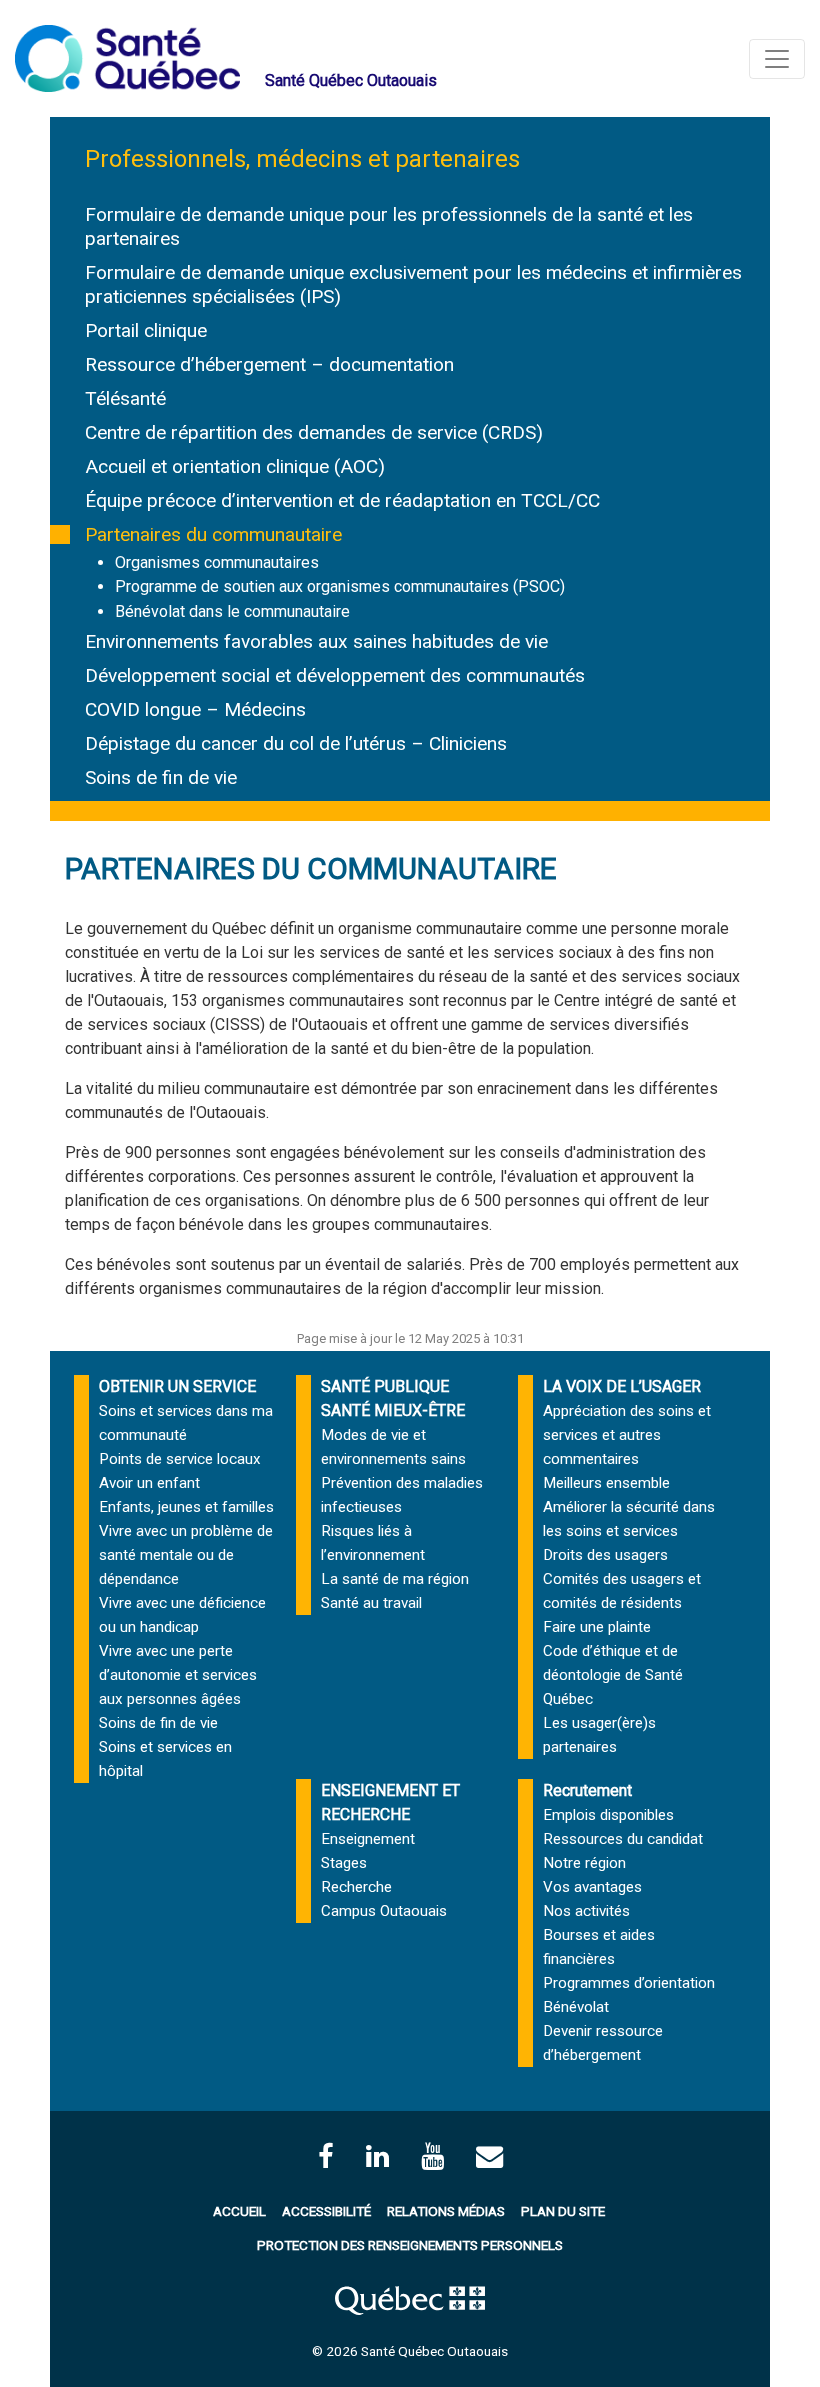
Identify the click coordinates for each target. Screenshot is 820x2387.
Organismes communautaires (217, 562)
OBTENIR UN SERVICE (177, 1386)
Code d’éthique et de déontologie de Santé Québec (613, 1675)
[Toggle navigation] (777, 59)
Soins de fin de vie (161, 777)
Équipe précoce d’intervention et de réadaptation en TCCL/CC (342, 500)
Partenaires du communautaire (213, 534)
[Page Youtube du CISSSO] (432, 2156)
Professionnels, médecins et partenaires (302, 159)
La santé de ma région (395, 1579)
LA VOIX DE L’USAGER (622, 1386)
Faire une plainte (597, 1627)
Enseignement (368, 1839)
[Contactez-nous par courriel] (489, 2156)
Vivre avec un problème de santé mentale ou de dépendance (186, 1555)
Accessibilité (326, 2211)
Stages (344, 1863)
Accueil (239, 2211)
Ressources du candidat (623, 1839)
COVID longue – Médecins (195, 709)
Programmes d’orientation (629, 1983)
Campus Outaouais (384, 1911)
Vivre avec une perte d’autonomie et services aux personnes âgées (178, 1675)
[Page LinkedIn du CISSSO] (377, 2156)
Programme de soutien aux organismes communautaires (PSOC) (340, 586)
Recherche (356, 1887)
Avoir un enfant (149, 1483)
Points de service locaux (180, 1459)
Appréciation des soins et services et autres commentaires (627, 1435)
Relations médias (446, 2211)
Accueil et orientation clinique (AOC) (235, 466)
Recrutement (587, 1790)
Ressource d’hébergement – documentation (269, 364)
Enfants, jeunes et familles (186, 1507)
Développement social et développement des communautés (335, 675)
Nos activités (586, 1911)
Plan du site (563, 2211)
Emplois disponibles (608, 1815)
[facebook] (326, 2156)
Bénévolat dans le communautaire (232, 611)
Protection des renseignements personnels (410, 2245)
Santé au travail (371, 1603)
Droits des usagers (605, 1555)
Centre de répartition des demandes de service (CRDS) (314, 432)
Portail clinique (146, 330)
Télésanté (125, 398)
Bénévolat (576, 2007)
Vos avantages (592, 1887)
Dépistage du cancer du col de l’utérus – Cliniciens (296, 743)
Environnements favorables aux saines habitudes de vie (316, 641)
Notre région (584, 1863)
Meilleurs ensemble (606, 1483)
